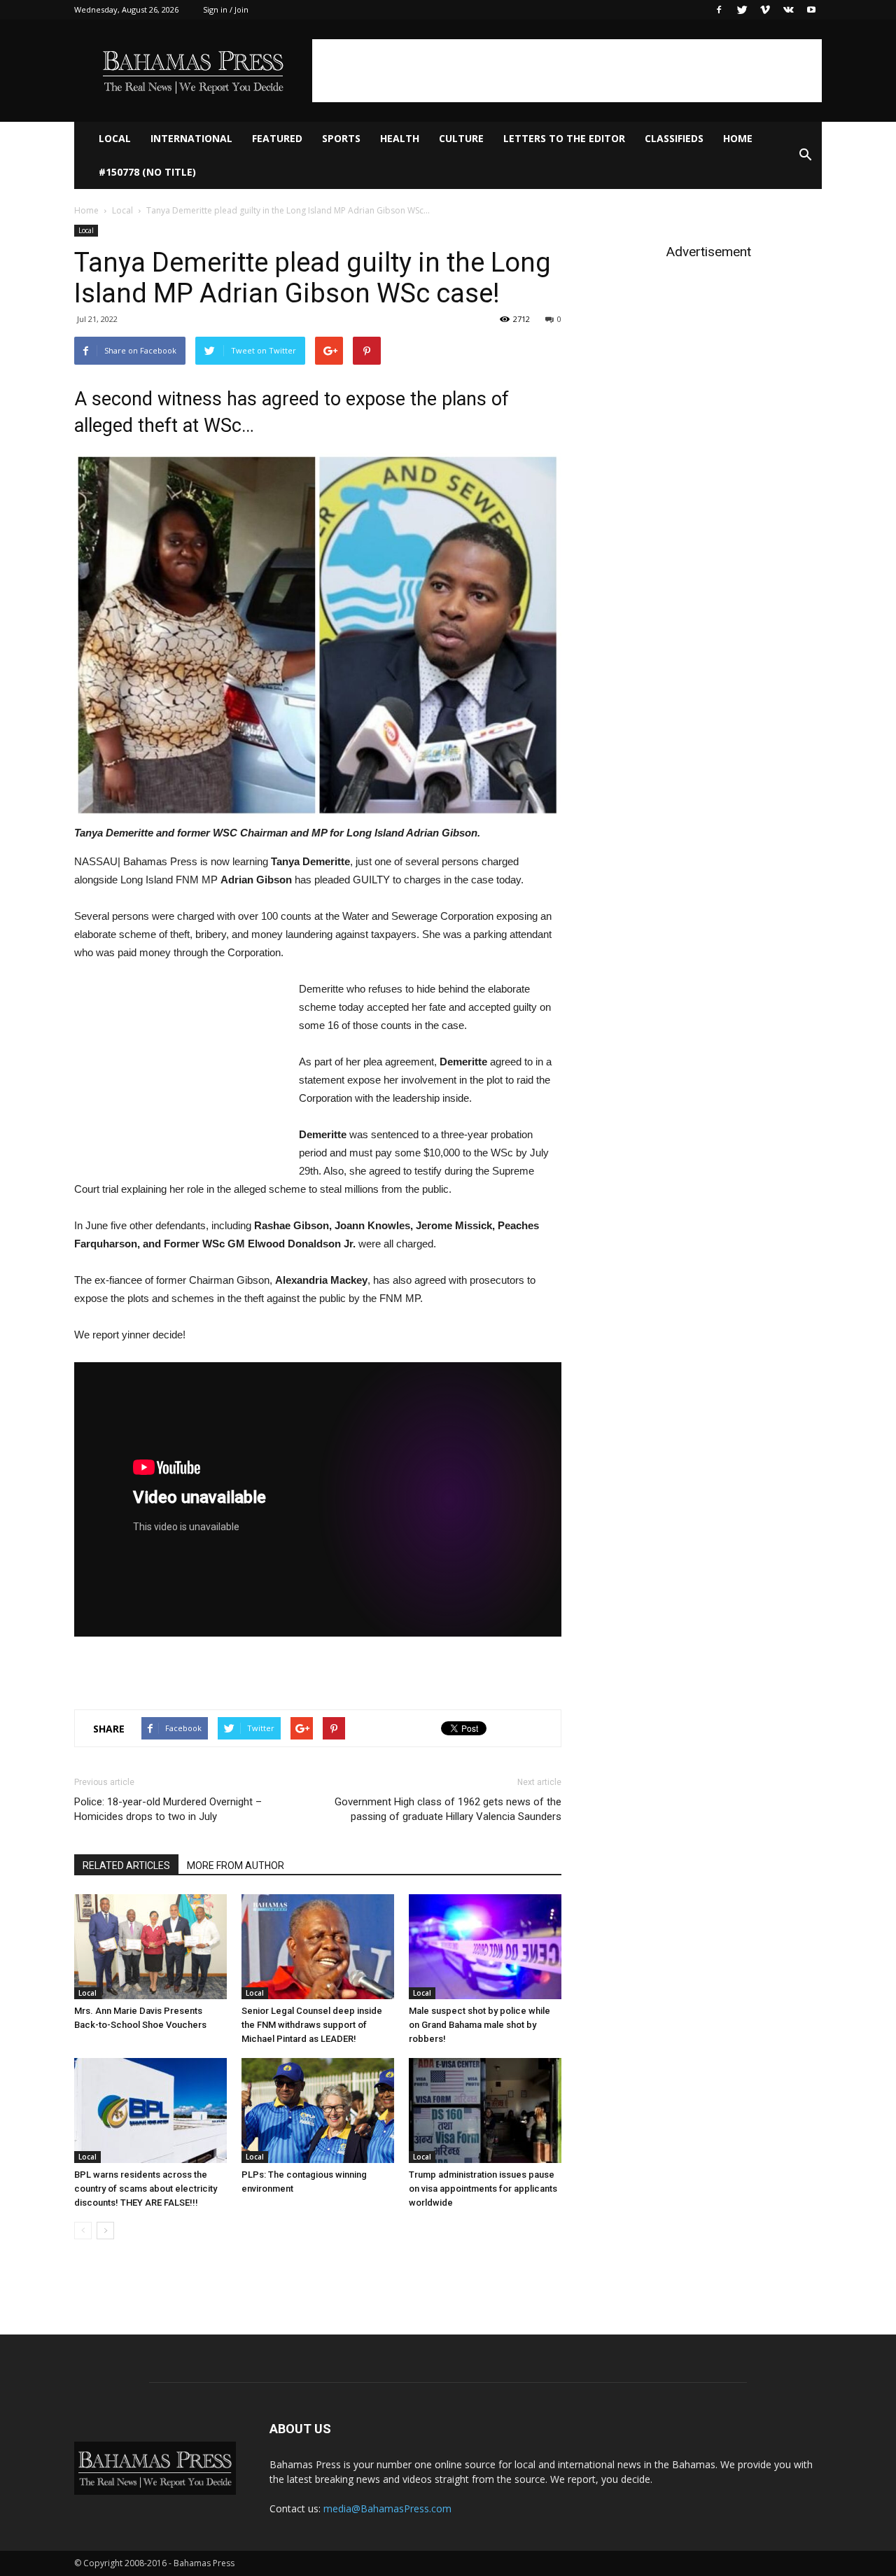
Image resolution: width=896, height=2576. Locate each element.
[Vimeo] (765, 10)
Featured (277, 138)
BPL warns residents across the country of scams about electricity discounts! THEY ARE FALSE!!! (146, 2189)
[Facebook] (719, 10)
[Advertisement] (567, 71)
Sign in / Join (226, 9)
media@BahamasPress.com (387, 2508)
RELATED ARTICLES (126, 1865)
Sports (341, 138)
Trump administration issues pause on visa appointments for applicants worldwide (483, 2189)
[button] (805, 155)
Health (400, 138)
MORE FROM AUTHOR (236, 1865)
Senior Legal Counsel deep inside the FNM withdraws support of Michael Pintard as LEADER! (312, 2025)
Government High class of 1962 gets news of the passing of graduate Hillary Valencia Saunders (448, 1809)
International (191, 138)
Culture (461, 138)
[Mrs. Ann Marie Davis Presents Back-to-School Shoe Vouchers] (150, 1947)
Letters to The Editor (564, 138)
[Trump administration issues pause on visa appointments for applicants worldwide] (485, 2110)
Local (115, 138)
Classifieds (674, 138)
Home (738, 138)
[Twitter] (742, 10)
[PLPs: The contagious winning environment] (318, 2110)
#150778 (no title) (147, 172)
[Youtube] (811, 10)
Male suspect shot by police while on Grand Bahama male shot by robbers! (479, 2025)
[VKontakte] (788, 10)
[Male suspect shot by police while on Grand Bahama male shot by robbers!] (485, 1947)
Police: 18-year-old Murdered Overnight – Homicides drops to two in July (168, 1809)
